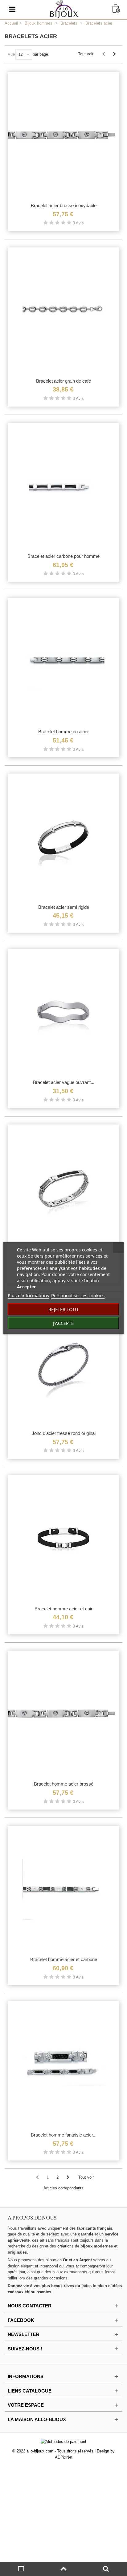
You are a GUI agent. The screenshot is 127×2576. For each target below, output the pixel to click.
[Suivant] (114, 54)
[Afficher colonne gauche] (21, 2569)
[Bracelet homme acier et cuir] (63, 1539)
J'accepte (63, 1323)
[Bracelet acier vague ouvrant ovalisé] (63, 1013)
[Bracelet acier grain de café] (63, 311)
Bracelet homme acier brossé (64, 1784)
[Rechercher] (106, 2569)
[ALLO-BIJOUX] (64, 9)
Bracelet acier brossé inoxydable (64, 205)
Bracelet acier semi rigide (64, 907)
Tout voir (86, 54)
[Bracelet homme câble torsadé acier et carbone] (63, 1188)
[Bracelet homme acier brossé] (63, 1714)
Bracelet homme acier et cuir (63, 1609)
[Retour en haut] (63, 2569)
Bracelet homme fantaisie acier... (64, 2135)
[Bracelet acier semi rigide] (63, 837)
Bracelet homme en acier (63, 732)
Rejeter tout (63, 1309)
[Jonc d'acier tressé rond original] (63, 1363)
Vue (11, 54)
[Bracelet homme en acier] (63, 662)
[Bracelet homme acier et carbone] (63, 1889)
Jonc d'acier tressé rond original (64, 1433)
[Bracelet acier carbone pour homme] (63, 486)
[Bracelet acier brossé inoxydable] (63, 136)
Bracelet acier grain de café (63, 381)
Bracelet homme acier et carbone (64, 1959)
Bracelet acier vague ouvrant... (64, 1082)
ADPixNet (64, 2457)
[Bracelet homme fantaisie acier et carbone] (63, 2065)
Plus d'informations (28, 1295)
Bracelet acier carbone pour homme (63, 556)
